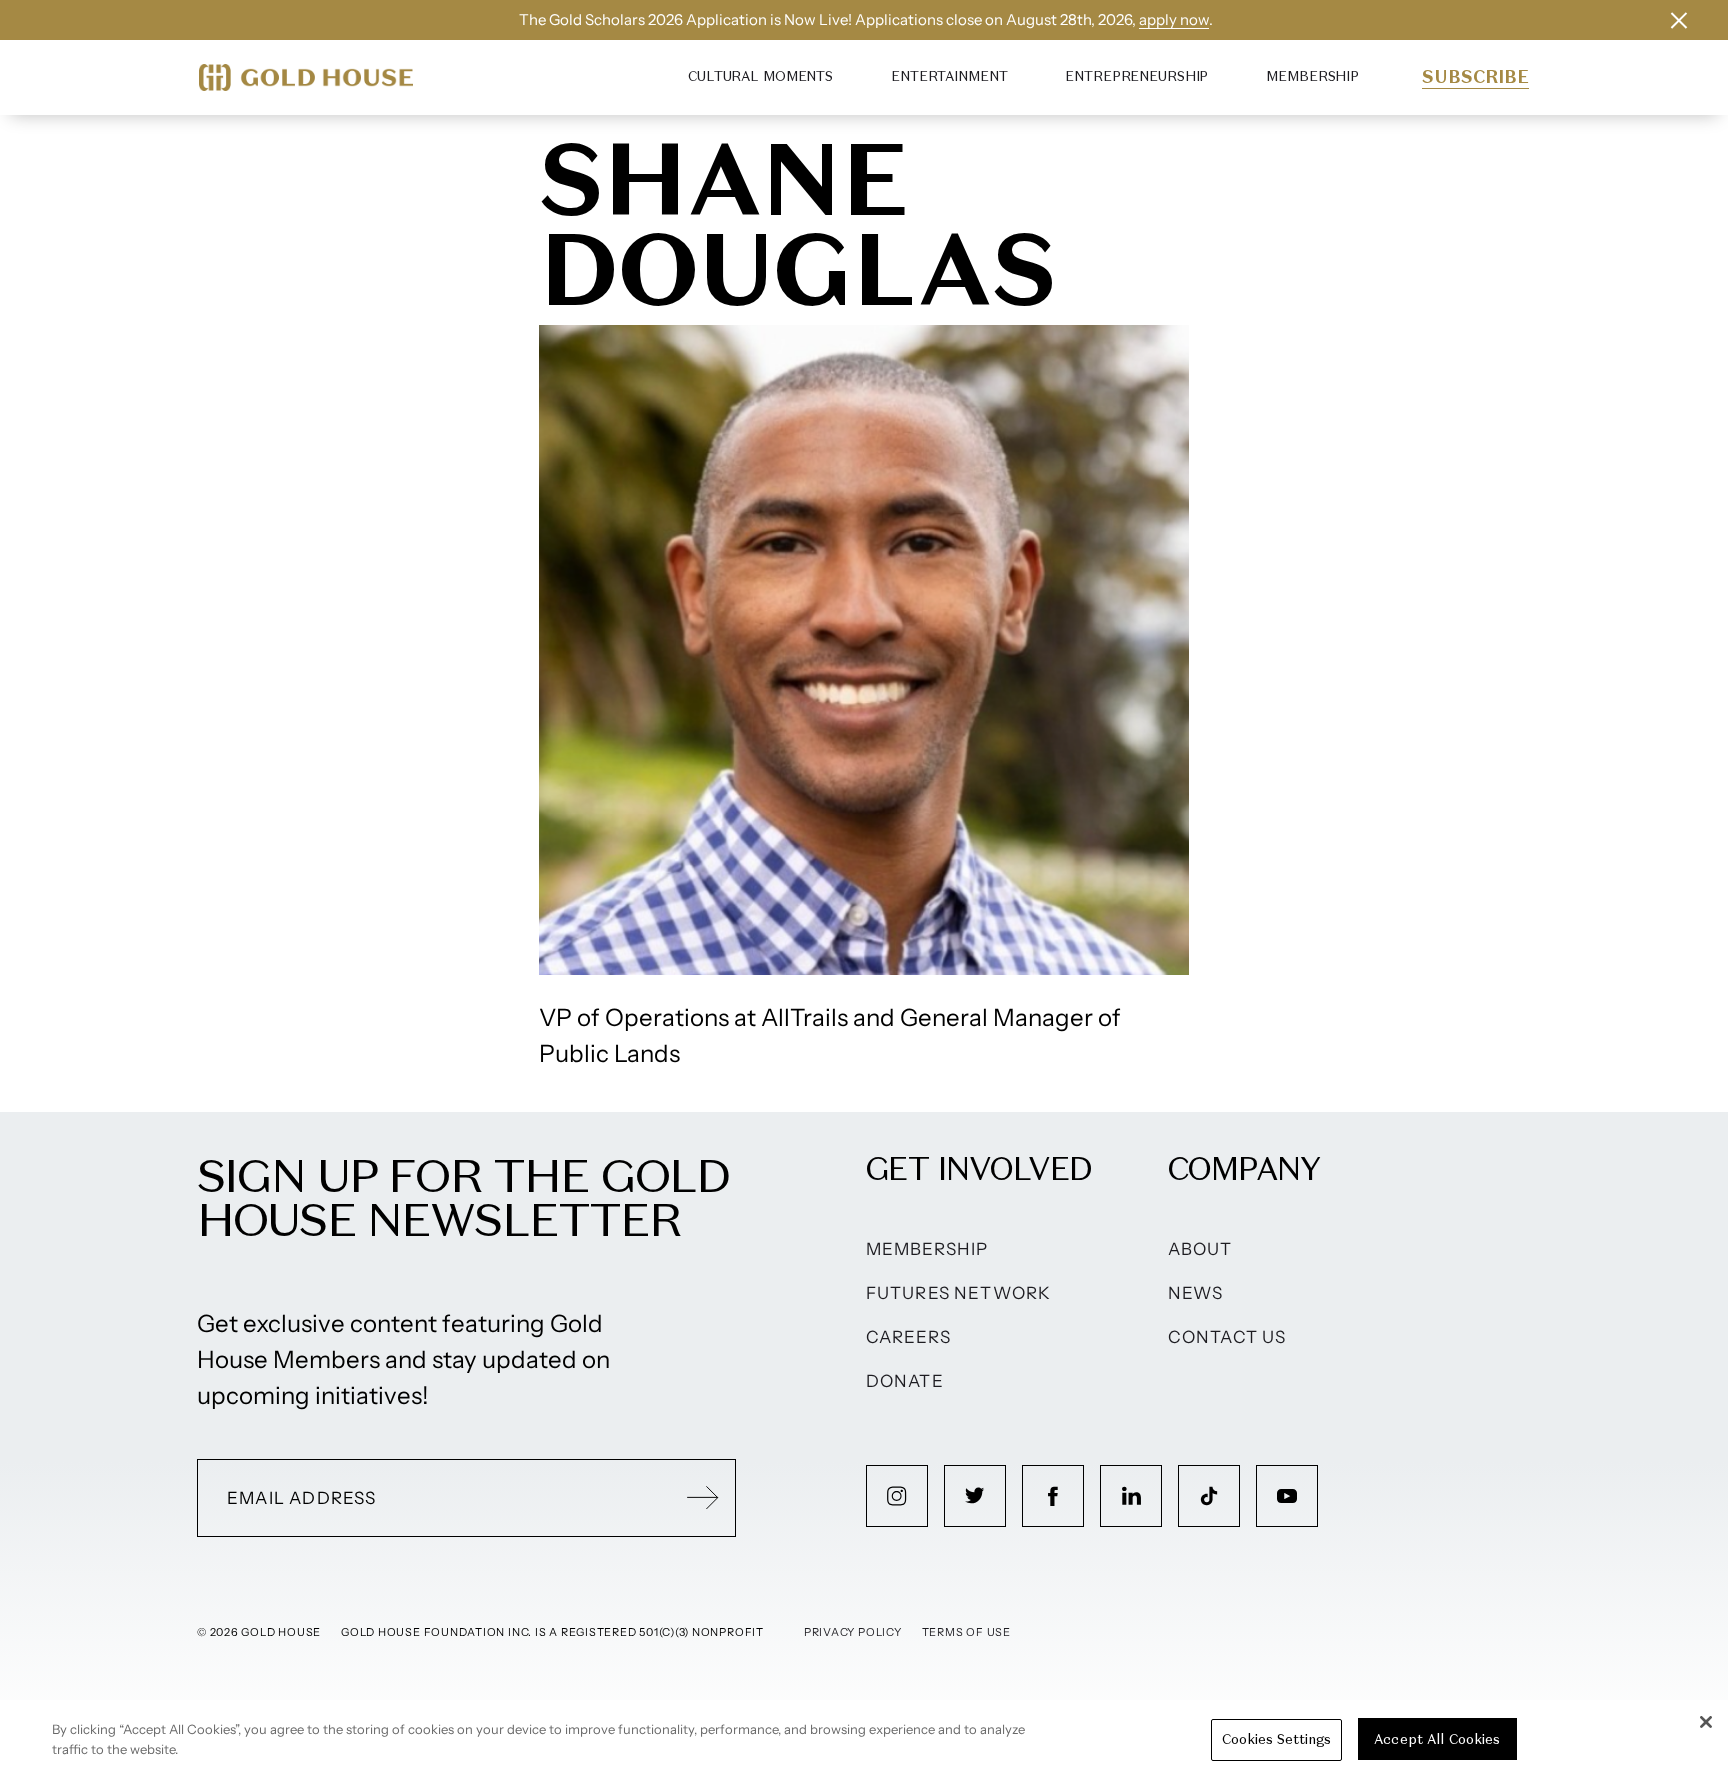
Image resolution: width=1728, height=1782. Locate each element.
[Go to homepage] (306, 77)
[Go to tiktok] (1209, 1496)
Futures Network (959, 1293)
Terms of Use (966, 1632)
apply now (1174, 19)
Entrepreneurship (1136, 76)
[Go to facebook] (1053, 1496)
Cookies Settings (1276, 1739)
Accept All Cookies (1437, 1739)
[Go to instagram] (897, 1496)
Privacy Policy (853, 1632)
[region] (864, 1741)
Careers (908, 1337)
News (1196, 1293)
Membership (1312, 76)
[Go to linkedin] (1131, 1496)
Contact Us (1227, 1337)
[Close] (1706, 1722)
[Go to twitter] (975, 1496)
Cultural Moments (760, 76)
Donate (905, 1381)
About (1200, 1249)
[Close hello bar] (1679, 20)
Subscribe (1475, 77)
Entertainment (949, 76)
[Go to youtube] (1287, 1496)
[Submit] (703, 1498)
